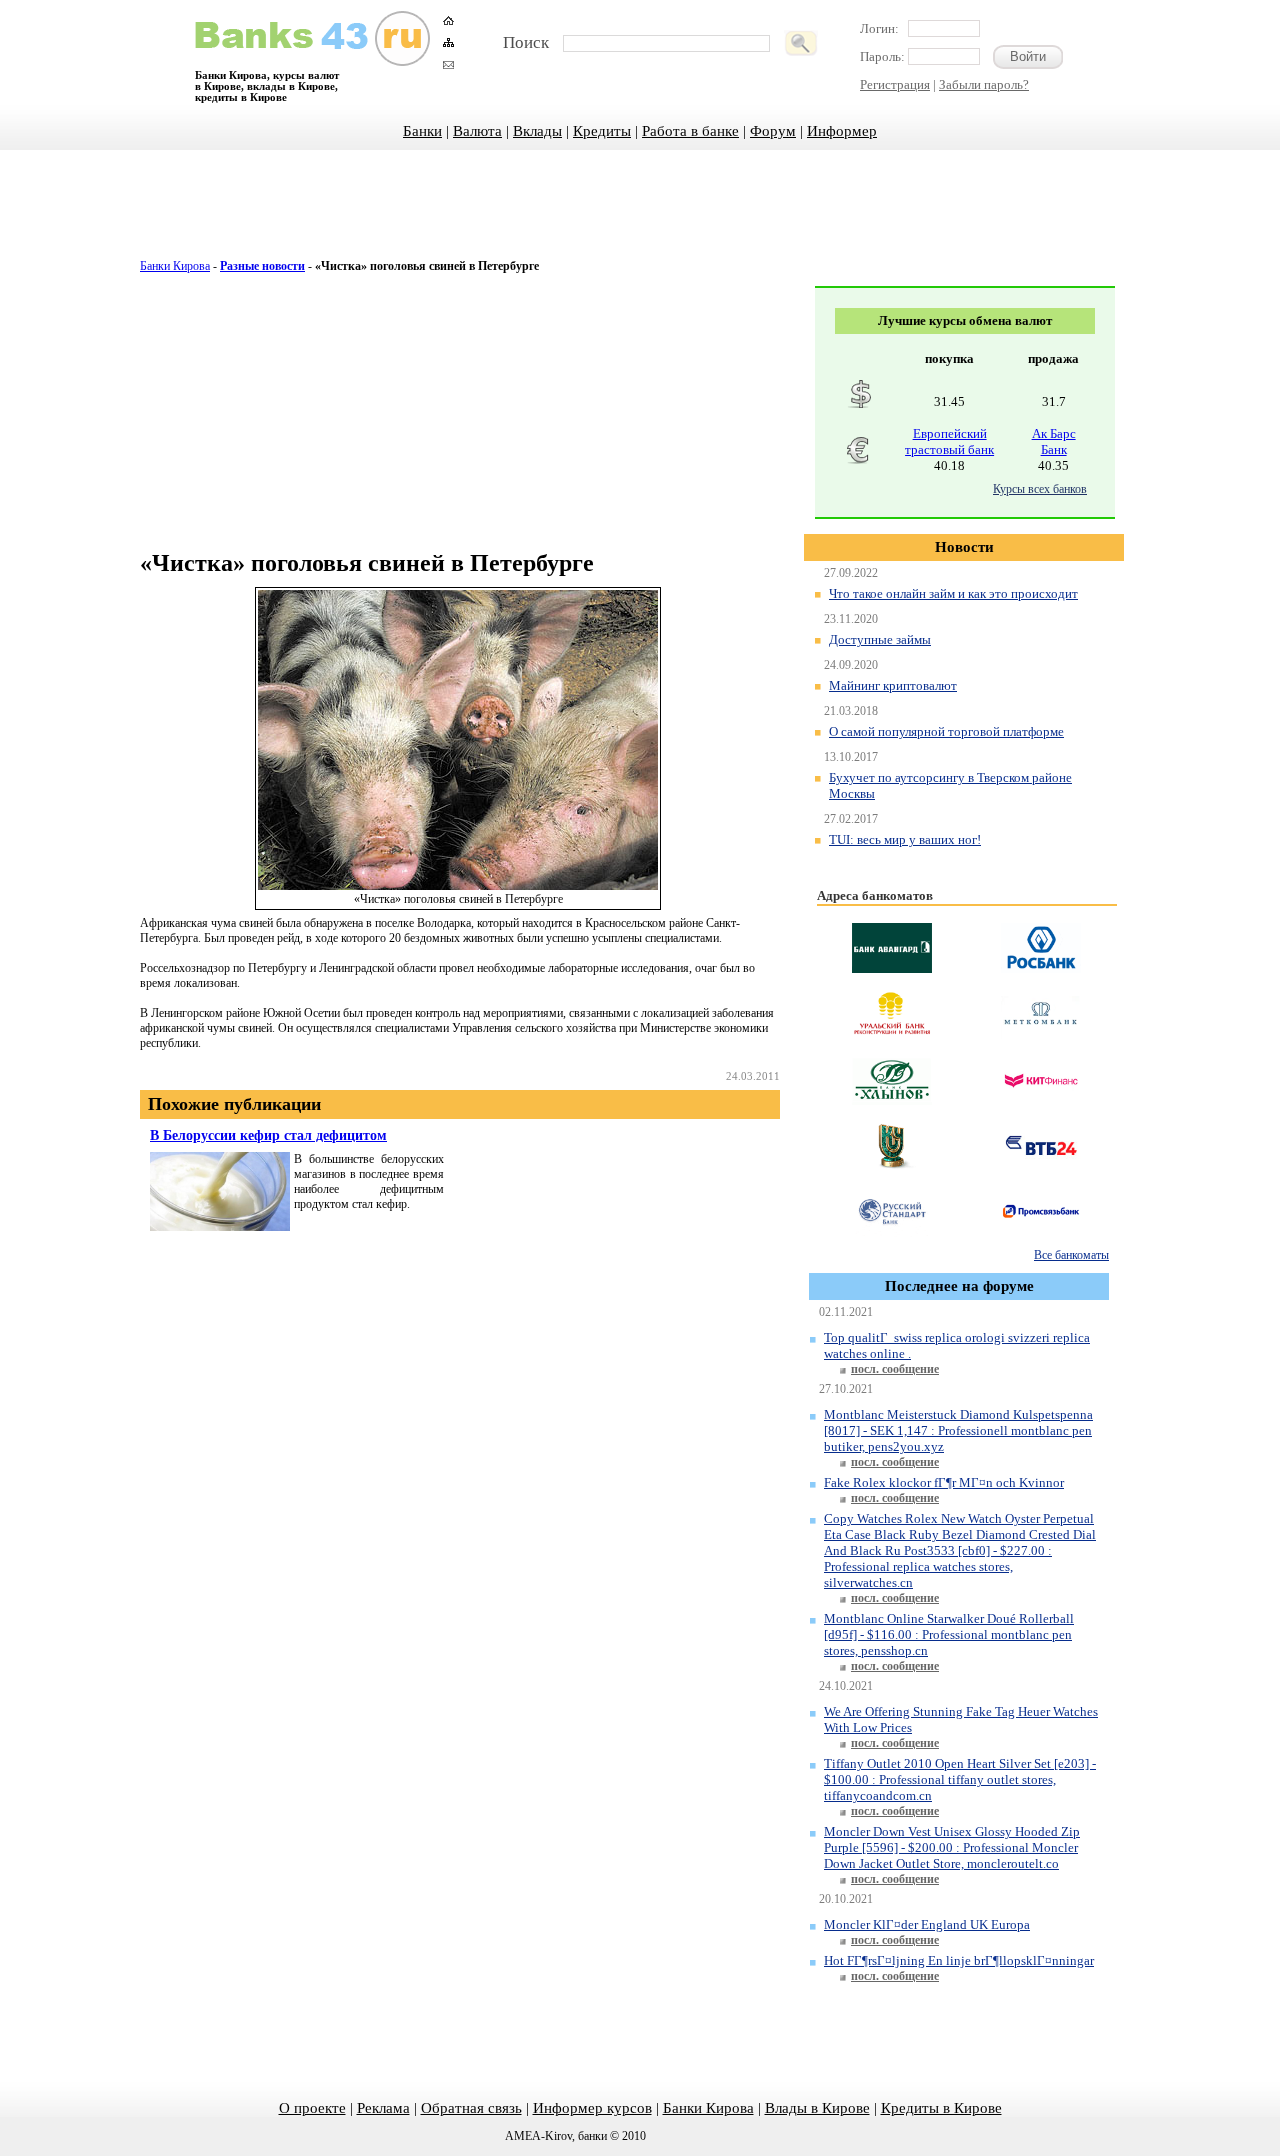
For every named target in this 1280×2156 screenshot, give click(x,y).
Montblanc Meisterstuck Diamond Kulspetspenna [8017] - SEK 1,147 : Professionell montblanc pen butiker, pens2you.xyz (958, 1430)
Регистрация (895, 84)
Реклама (383, 2108)
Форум (773, 131)
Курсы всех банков (1040, 489)
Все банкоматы (1071, 1255)
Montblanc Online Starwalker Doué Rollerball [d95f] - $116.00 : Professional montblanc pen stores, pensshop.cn (949, 1634)
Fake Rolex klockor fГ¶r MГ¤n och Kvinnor (944, 1482)
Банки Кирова (175, 266)
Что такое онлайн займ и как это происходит (953, 593)
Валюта (477, 131)
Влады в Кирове (817, 2108)
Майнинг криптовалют (893, 685)
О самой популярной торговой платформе (946, 731)
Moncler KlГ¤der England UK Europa (927, 1924)
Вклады (537, 131)
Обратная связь (471, 2108)
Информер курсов (592, 2108)
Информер (842, 131)
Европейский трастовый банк (949, 441)
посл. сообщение (895, 1369)
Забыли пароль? (984, 84)
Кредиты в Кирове (941, 2108)
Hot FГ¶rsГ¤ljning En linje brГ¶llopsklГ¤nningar (959, 1960)
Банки (422, 131)
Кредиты (602, 131)
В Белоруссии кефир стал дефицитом (268, 1135)
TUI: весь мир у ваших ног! (905, 839)
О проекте (312, 2108)
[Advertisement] (640, 215)
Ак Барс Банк (1054, 441)
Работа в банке (690, 131)
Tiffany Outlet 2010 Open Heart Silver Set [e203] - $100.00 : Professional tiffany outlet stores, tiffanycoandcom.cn (960, 1779)
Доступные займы (880, 639)
